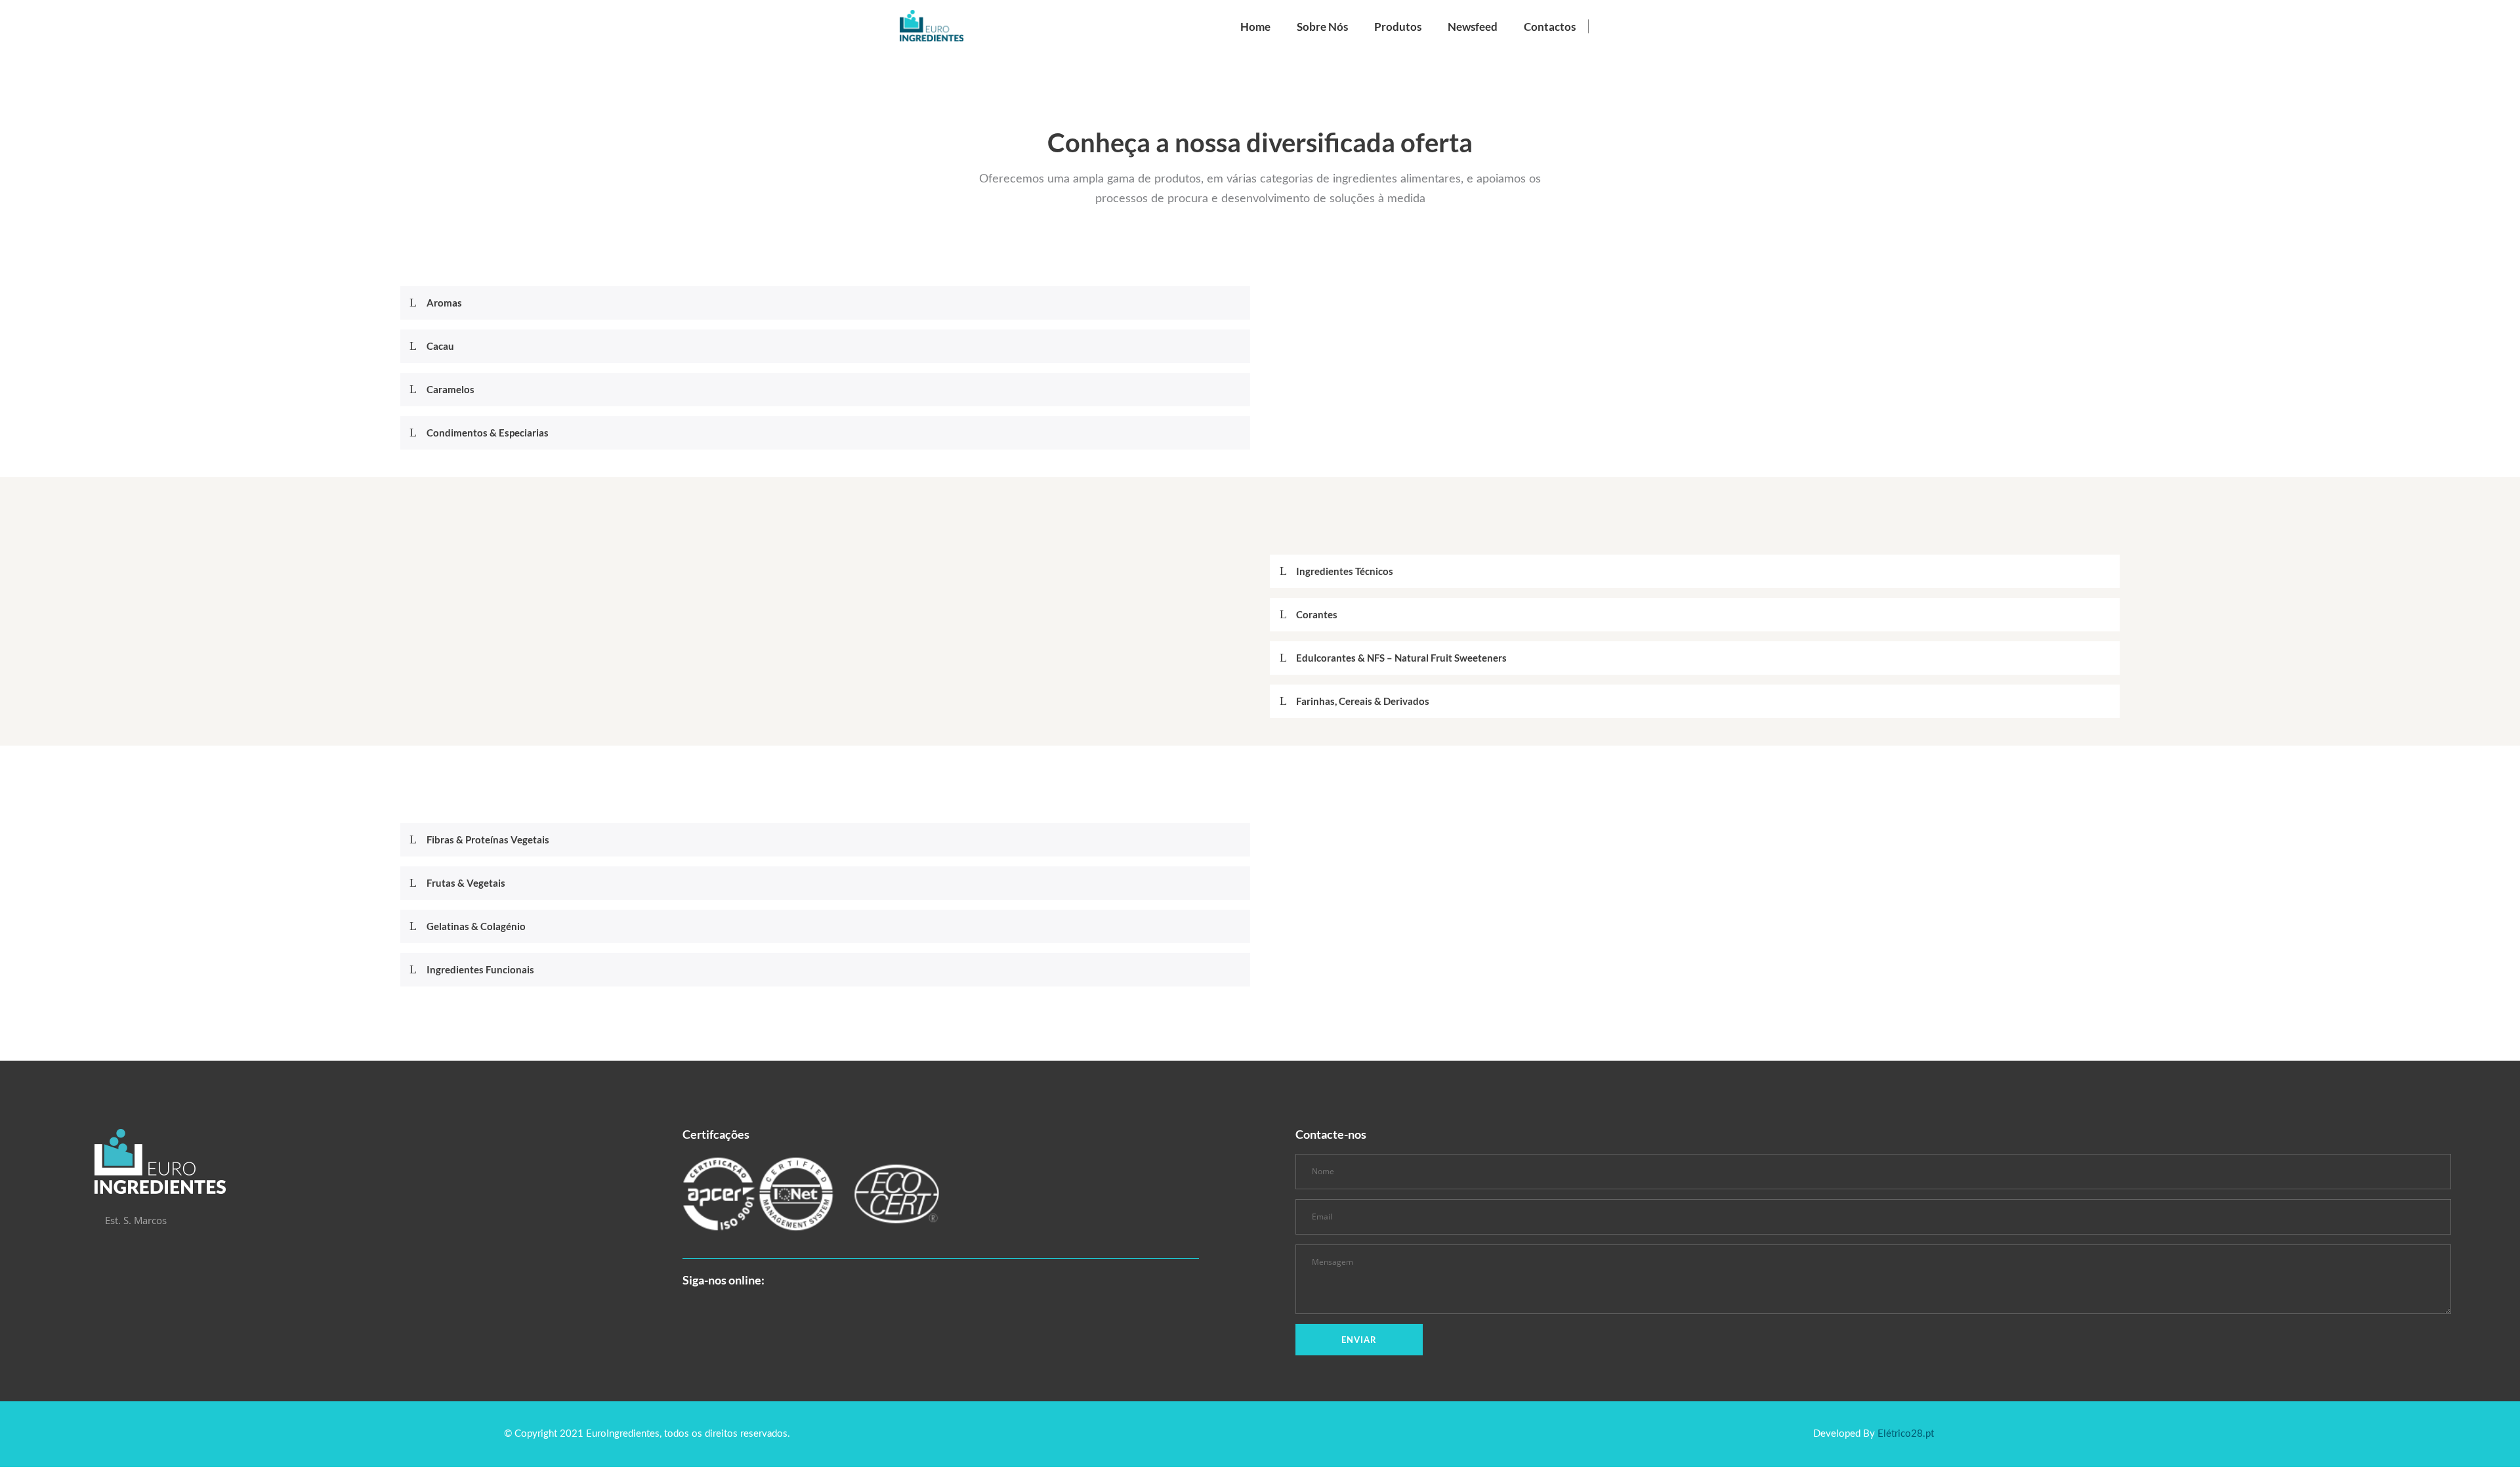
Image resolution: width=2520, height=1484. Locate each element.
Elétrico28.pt (1906, 1434)
